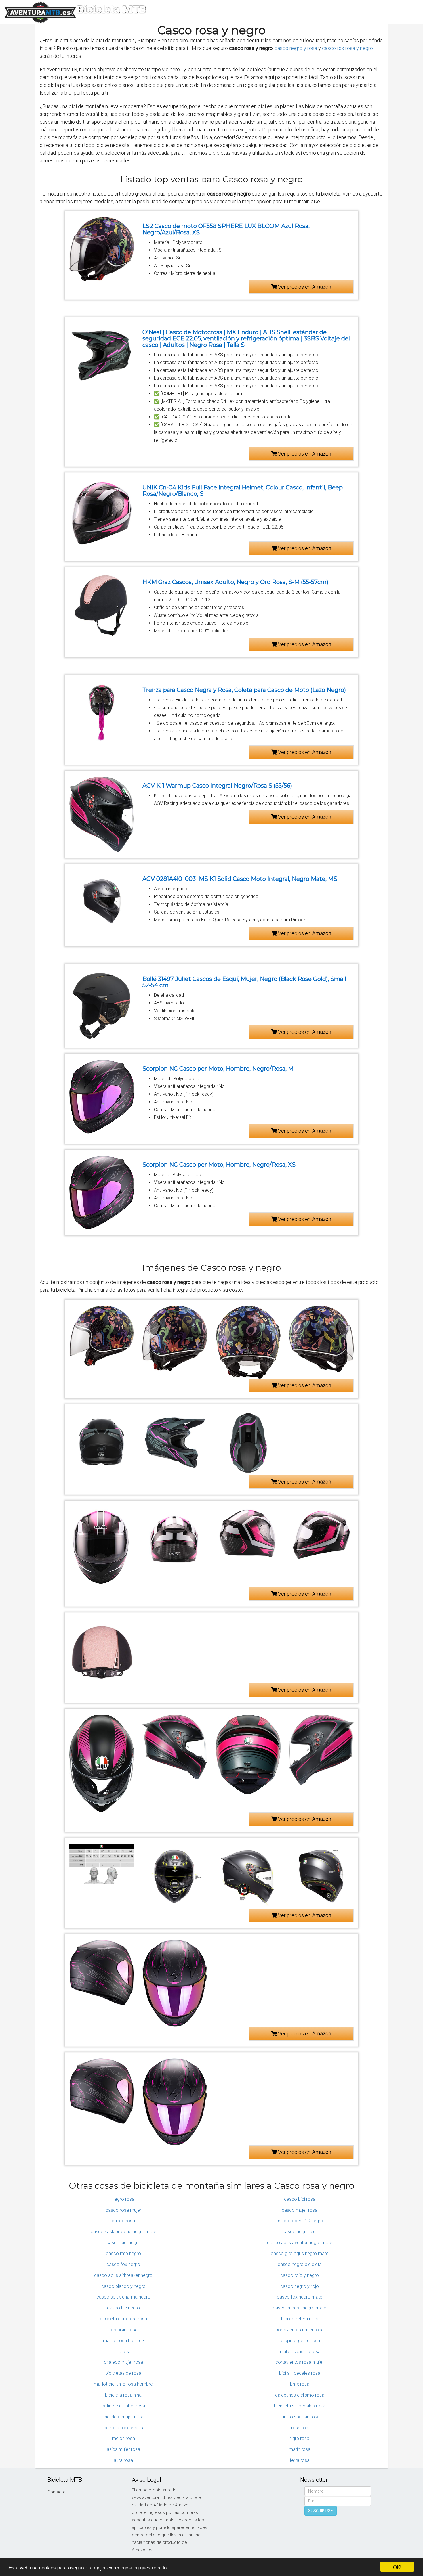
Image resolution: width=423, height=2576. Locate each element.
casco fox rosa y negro (347, 48)
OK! (397, 2567)
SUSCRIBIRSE (321, 2511)
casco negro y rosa (296, 48)
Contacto (57, 2492)
